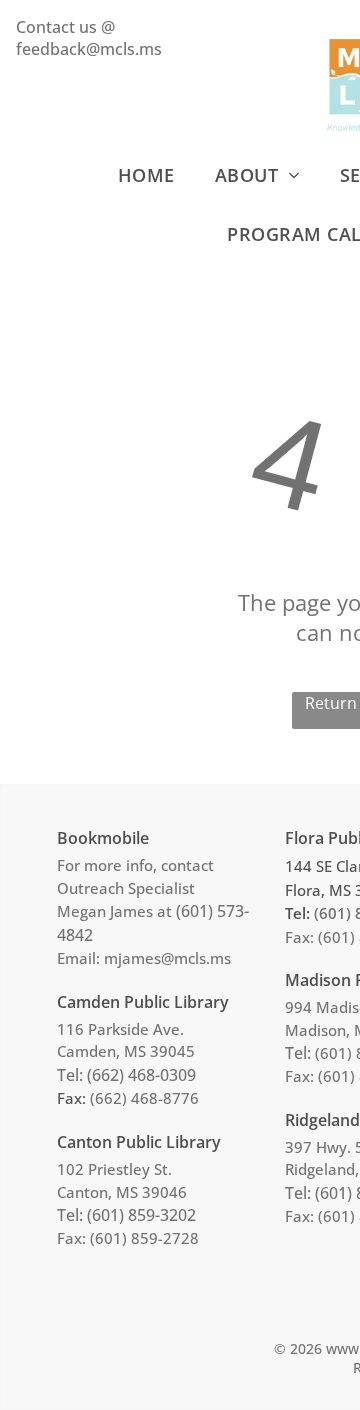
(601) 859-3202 (141, 1215)
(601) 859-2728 (144, 1238)
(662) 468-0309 (141, 1075)
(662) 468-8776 (144, 1098)
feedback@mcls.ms (89, 49)
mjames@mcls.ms (167, 958)
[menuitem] (146, 174)
